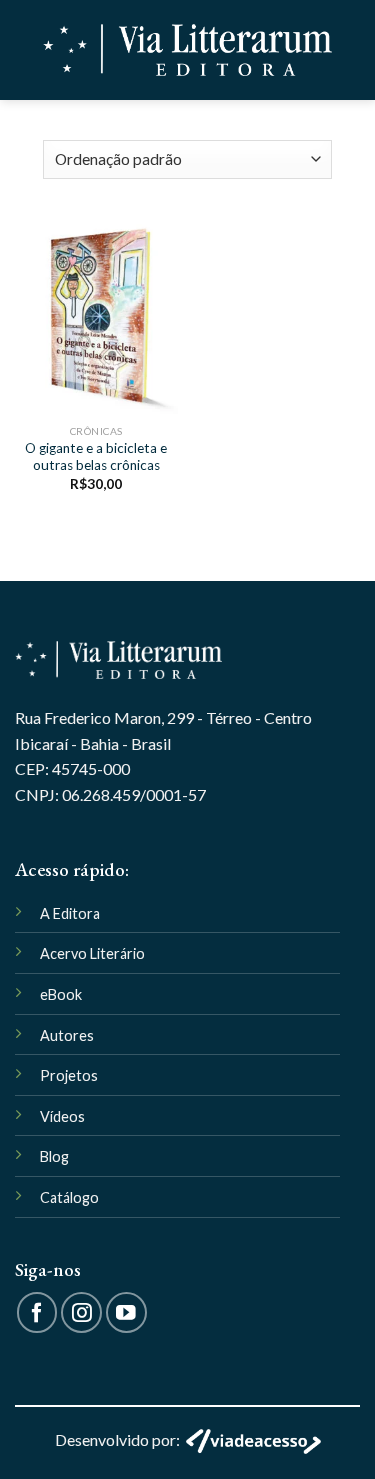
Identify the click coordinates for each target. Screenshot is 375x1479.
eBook (61, 994)
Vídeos (62, 1116)
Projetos (69, 1075)
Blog (54, 1156)
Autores (67, 1035)
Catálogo (69, 1197)
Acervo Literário (92, 953)
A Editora (70, 913)
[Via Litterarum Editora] (188, 50)
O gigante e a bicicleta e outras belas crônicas (96, 457)
